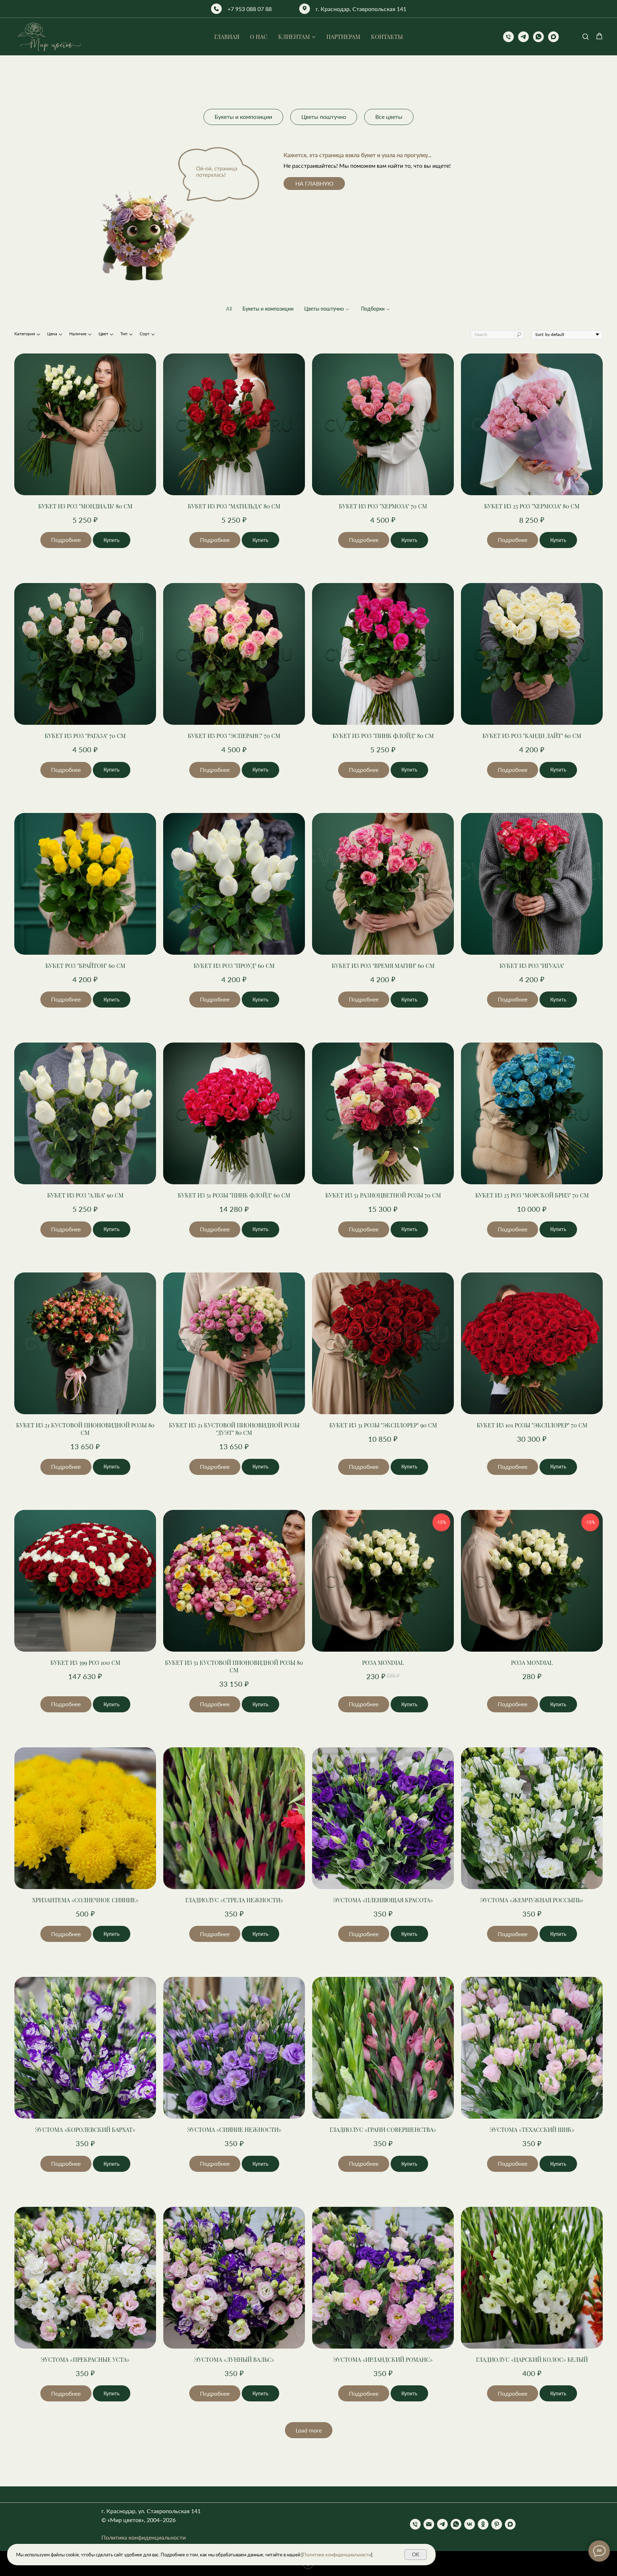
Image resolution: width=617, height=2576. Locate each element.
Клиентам (294, 37)
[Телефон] (508, 37)
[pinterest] (497, 2524)
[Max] (510, 2524)
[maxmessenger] (553, 37)
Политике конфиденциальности (337, 2555)
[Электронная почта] (429, 2524)
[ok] (483, 2524)
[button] (585, 36)
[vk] (470, 2524)
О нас (259, 37)
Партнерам (343, 37)
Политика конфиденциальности (144, 2537)
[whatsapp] (538, 37)
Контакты (387, 37)
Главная (227, 37)
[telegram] (523, 37)
